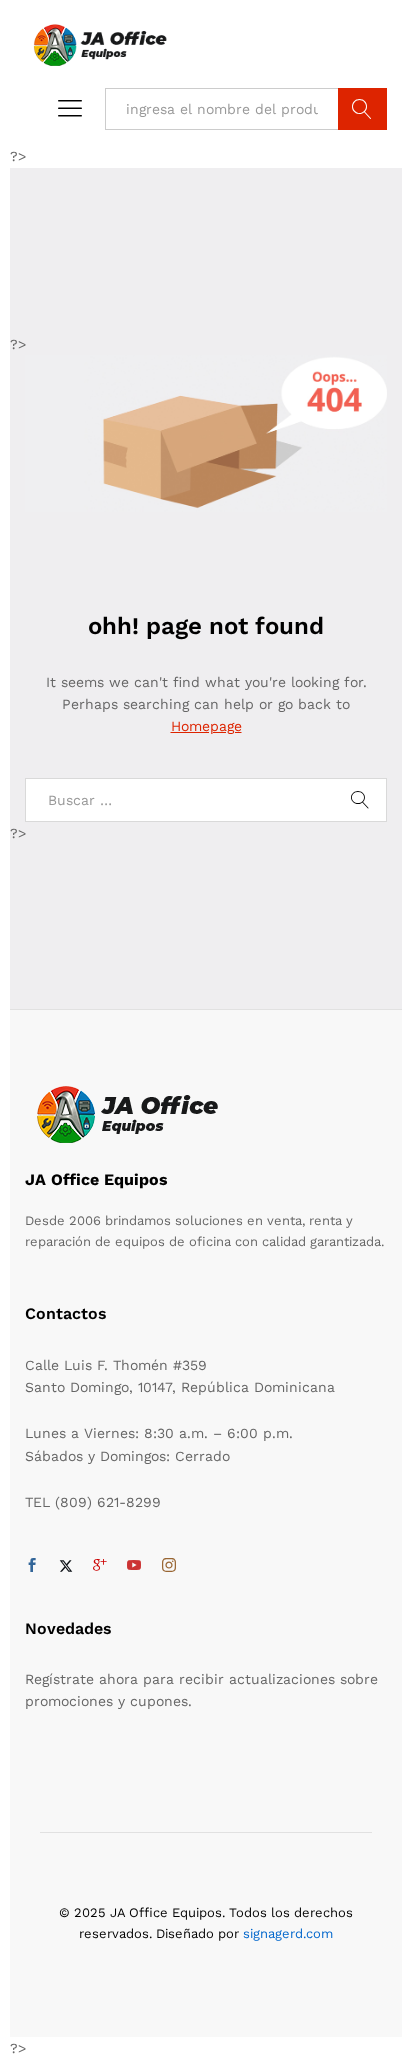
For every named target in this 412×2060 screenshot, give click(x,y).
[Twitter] (66, 1566)
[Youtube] (134, 1566)
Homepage (206, 726)
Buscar (362, 109)
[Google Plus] (100, 1566)
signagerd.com (288, 1933)
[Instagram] (169, 1566)
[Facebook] (32, 1566)
